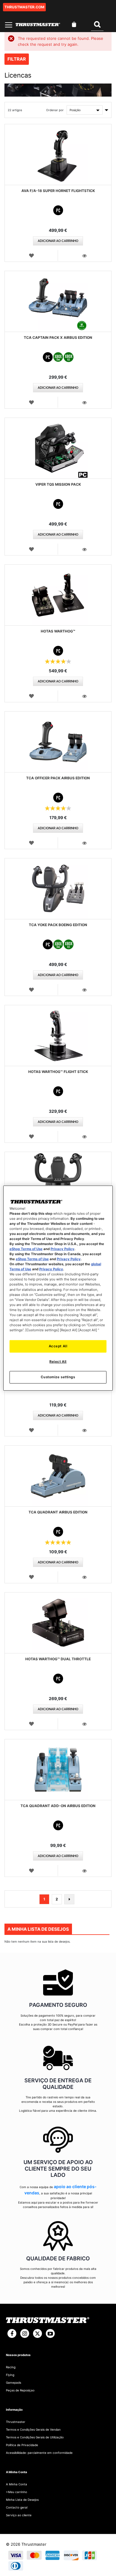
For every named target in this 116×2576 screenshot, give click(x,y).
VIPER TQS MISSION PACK (58, 484)
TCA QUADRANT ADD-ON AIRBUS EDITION (58, 1806)
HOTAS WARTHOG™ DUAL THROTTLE (58, 1659)
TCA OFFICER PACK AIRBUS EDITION (58, 778)
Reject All (58, 1362)
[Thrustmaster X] (37, 2333)
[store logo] (38, 25)
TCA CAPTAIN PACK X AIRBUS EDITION (58, 337)
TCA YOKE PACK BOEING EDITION (58, 925)
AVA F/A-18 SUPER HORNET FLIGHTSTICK (58, 191)
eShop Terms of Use (26, 1249)
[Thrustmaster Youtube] (50, 2333)
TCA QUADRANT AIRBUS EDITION (58, 1512)
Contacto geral (17, 2507)
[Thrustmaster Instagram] (25, 2333)
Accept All (58, 1346)
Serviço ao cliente (19, 2515)
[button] (31, 255)
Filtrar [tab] (17, 59)
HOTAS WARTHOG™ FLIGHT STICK (58, 1072)
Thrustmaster (16, 2422)
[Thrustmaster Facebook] (12, 2333)
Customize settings (58, 1377)
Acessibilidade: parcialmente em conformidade (39, 2453)
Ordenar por (55, 110)
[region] (58, 1288)
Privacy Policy (62, 1249)
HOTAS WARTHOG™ (58, 631)
